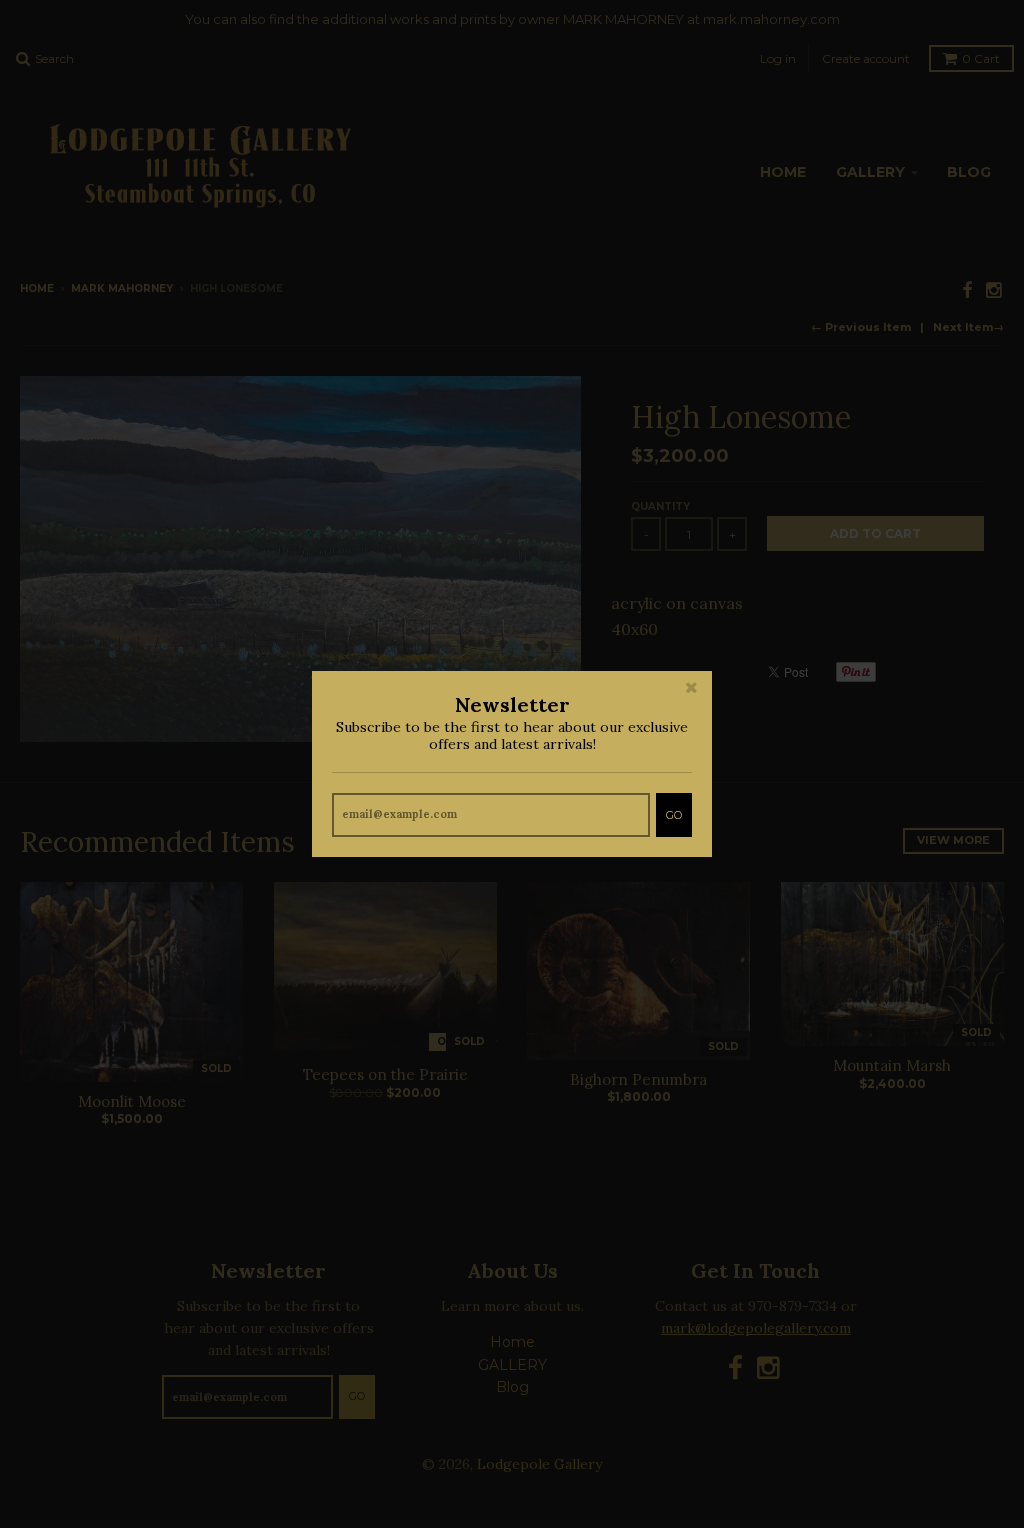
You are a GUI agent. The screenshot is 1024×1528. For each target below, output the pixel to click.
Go (674, 815)
